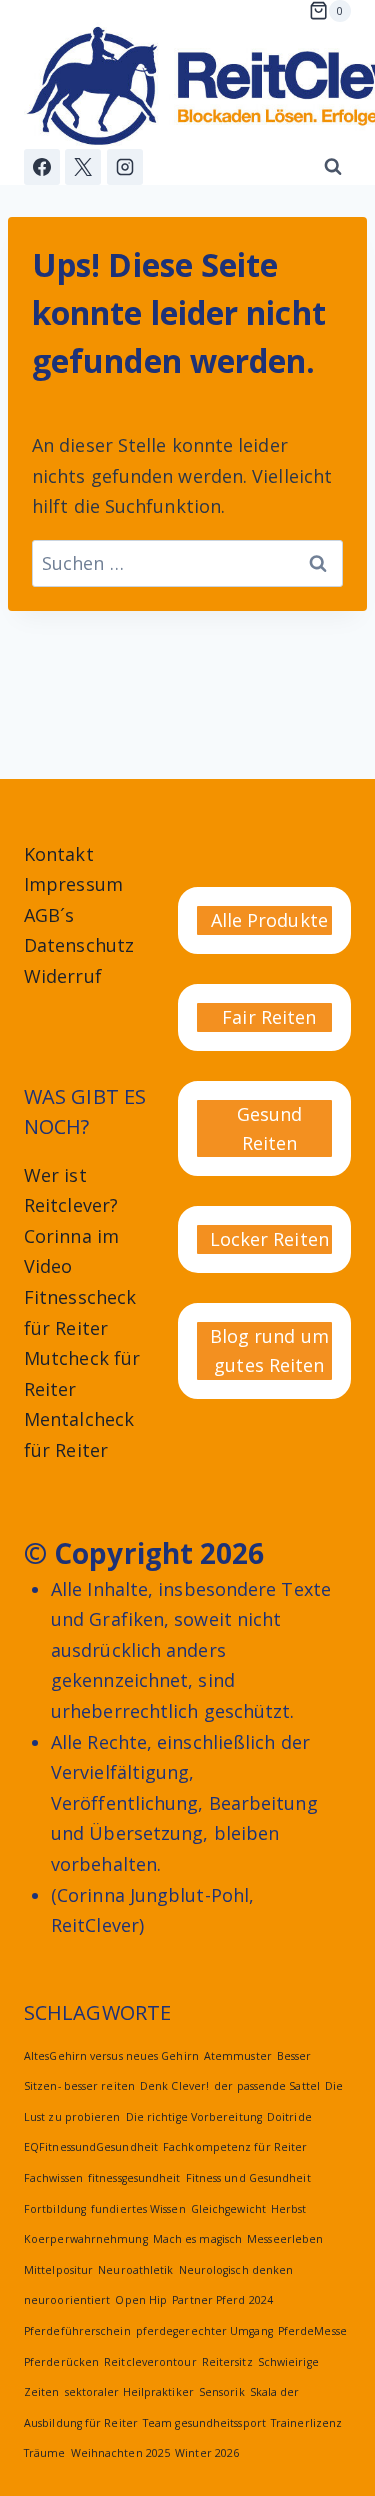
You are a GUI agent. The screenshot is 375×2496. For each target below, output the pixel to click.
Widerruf (63, 976)
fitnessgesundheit (134, 2178)
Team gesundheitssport (204, 2423)
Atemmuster (238, 2056)
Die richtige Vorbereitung (194, 2117)
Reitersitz (227, 2362)
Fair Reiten (269, 1017)
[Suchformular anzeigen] (333, 167)
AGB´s (49, 915)
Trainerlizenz (306, 2423)
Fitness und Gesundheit (248, 2178)
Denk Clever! (174, 2086)
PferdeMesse (312, 2331)
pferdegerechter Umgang (204, 2331)
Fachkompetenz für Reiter (235, 2147)
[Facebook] (42, 167)
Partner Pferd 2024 (222, 2300)
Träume (45, 2453)
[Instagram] (125, 167)
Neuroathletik (135, 2270)
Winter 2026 (207, 2453)
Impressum (73, 884)
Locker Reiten (269, 1239)
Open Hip (141, 2300)
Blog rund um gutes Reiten (269, 1350)
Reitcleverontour (150, 2362)
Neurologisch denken (236, 2270)
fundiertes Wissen (138, 2209)
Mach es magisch (197, 2239)
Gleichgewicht (228, 2209)
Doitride (289, 2117)
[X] (83, 167)
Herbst (289, 2209)
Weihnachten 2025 (120, 2453)
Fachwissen (53, 2178)
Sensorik (222, 2392)
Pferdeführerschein (77, 2331)
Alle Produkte (269, 920)
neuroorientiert (67, 2300)
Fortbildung (55, 2209)
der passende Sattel (267, 2086)
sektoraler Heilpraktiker (129, 2392)
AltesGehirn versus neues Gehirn (111, 2056)
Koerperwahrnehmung (86, 2239)
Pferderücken (61, 2362)
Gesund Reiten (270, 1128)
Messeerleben (285, 2239)
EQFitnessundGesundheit (91, 2147)
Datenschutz (79, 945)
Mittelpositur (58, 2270)
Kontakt (59, 854)
